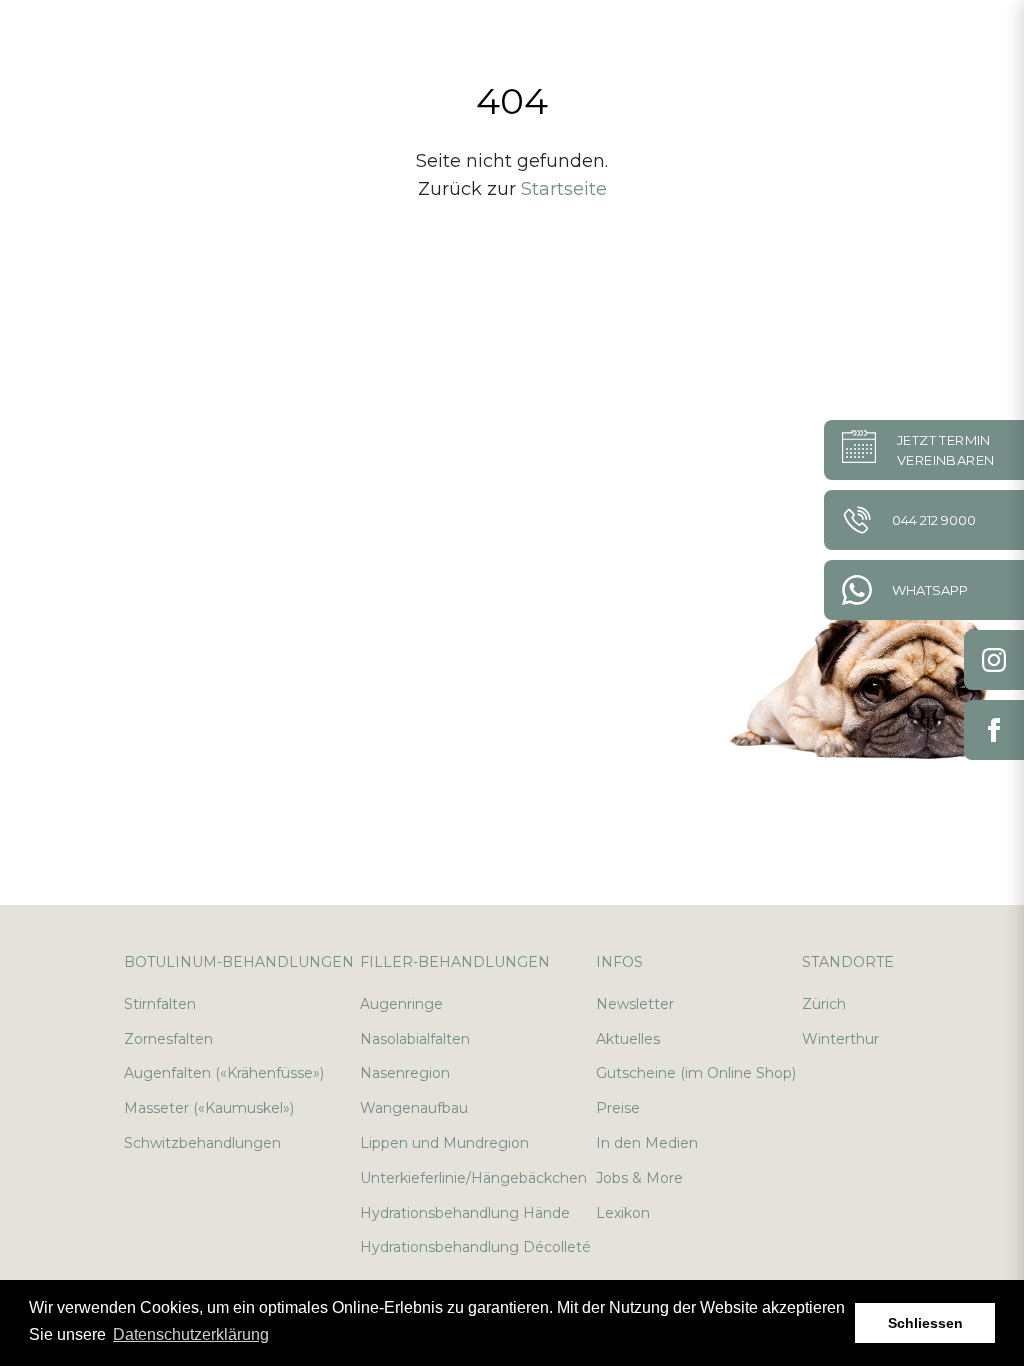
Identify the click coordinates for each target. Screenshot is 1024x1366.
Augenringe (401, 1004)
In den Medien (647, 1143)
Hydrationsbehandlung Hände (465, 1213)
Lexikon (623, 1213)
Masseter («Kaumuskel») (209, 1108)
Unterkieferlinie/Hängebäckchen (473, 1178)
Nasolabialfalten (415, 1039)
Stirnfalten (160, 1004)
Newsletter (635, 1004)
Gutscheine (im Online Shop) (696, 1073)
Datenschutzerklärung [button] (191, 1334)
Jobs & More (639, 1178)
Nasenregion (405, 1073)
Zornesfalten (168, 1039)
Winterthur (840, 1039)
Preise (618, 1108)
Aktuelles (628, 1039)
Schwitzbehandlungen (202, 1143)
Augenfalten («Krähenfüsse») (224, 1073)
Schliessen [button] (925, 1323)
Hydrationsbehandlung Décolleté (475, 1247)
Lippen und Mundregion (444, 1143)
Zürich (824, 1004)
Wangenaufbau (414, 1108)
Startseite (564, 189)
